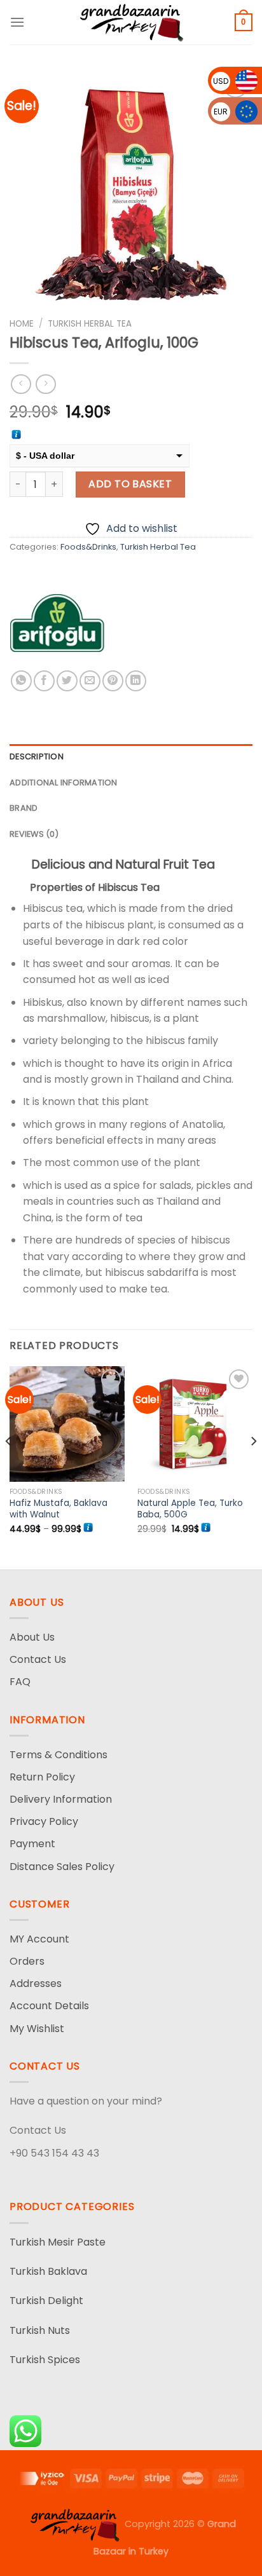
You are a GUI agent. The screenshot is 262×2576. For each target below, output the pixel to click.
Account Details (49, 2006)
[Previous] (9, 1467)
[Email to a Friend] (90, 681)
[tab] (131, 757)
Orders (27, 1961)
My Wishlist (37, 2029)
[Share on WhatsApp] (21, 681)
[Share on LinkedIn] (136, 681)
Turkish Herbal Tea (90, 324)
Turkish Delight (46, 2301)
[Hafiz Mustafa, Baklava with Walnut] (67, 1424)
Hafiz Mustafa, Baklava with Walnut (59, 1509)
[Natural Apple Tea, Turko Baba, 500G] (195, 1424)
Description (37, 756)
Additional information (64, 783)
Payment (32, 1844)
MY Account (39, 1939)
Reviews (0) (34, 834)
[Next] (253, 1467)
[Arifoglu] (57, 623)
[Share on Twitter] (67, 681)
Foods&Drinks (88, 547)
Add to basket (130, 484)
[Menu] (17, 22)
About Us (32, 1637)
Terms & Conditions (59, 1755)
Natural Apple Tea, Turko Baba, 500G (190, 1509)
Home (22, 324)
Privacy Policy (44, 1821)
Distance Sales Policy (62, 1867)
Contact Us (38, 1659)
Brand (24, 808)
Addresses (36, 1983)
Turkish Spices (45, 2360)
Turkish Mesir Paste (58, 2242)
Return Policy (42, 1777)
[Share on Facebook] (44, 681)
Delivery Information (61, 1799)
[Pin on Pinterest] (113, 681)
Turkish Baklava (48, 2271)
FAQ (20, 1682)
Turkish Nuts (40, 2330)
